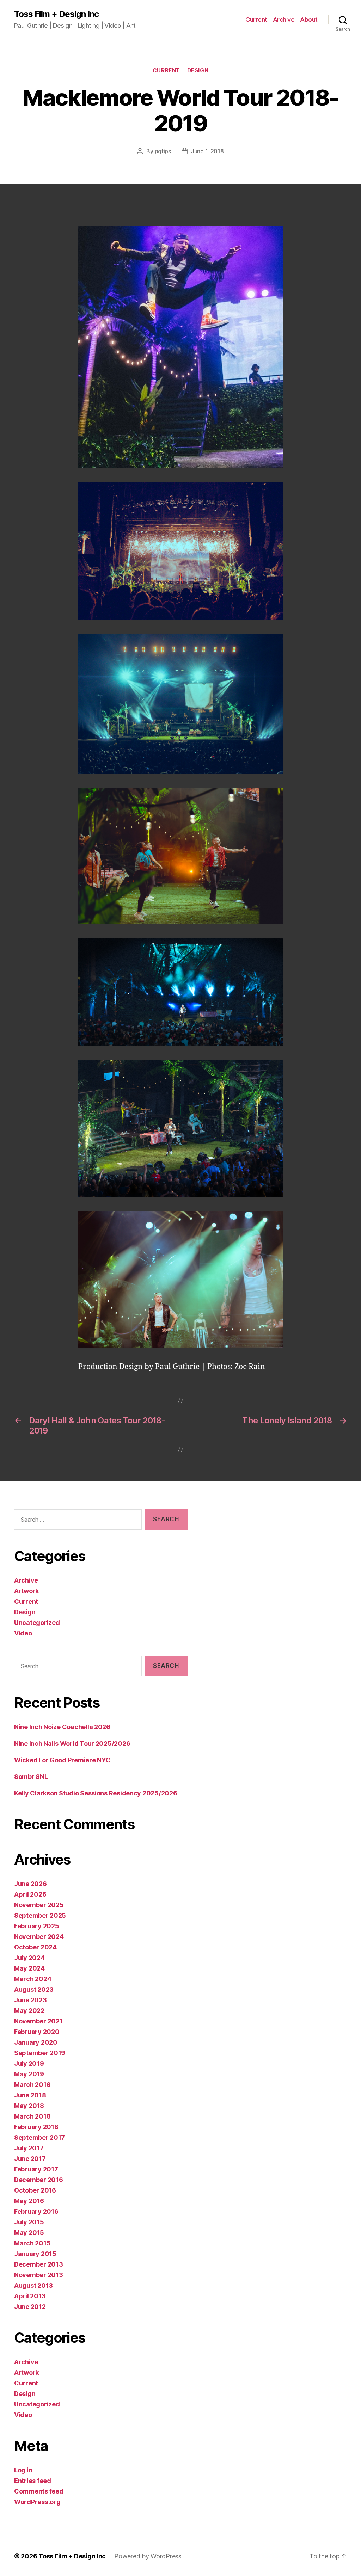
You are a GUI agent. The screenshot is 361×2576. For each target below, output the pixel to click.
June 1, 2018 (207, 151)
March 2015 (32, 2243)
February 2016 (36, 2211)
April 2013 (30, 2296)
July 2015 (29, 2222)
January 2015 (35, 2254)
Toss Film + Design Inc (56, 14)
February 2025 (37, 1926)
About (309, 20)
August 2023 (34, 1989)
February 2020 (37, 2032)
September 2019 (40, 2053)
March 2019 (32, 2085)
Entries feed (33, 2481)
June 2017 (30, 2159)
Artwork (26, 1591)
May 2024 (29, 1968)
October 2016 (35, 2190)
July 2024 (29, 1958)
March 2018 (32, 2116)
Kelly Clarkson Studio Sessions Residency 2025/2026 (96, 1793)
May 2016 (29, 2201)
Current (256, 20)
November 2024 (39, 1937)
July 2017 (29, 2148)
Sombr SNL (31, 1777)
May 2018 (29, 2106)
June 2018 (30, 2095)
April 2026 (30, 1894)
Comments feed (39, 2491)
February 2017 (36, 2169)
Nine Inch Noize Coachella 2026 (62, 1727)
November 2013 (39, 2275)
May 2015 (29, 2233)
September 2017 (39, 2137)
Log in (23, 2470)
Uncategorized (37, 1623)
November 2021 (38, 2021)
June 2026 (30, 1884)
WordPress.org (37, 2502)
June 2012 (30, 2307)
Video (23, 1633)
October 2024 (35, 1947)
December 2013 (39, 2264)
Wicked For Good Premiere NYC (62, 1760)
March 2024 (33, 1979)
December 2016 (39, 2180)
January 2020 (36, 2042)
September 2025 (40, 1915)
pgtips (163, 151)
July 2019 (29, 2063)
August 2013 (33, 2285)
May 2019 (29, 2074)
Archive (284, 20)
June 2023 (30, 2000)
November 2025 (39, 1905)
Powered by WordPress (148, 2556)
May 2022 (29, 2011)
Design (198, 70)
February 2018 (36, 2127)
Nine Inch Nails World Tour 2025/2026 (72, 1743)
